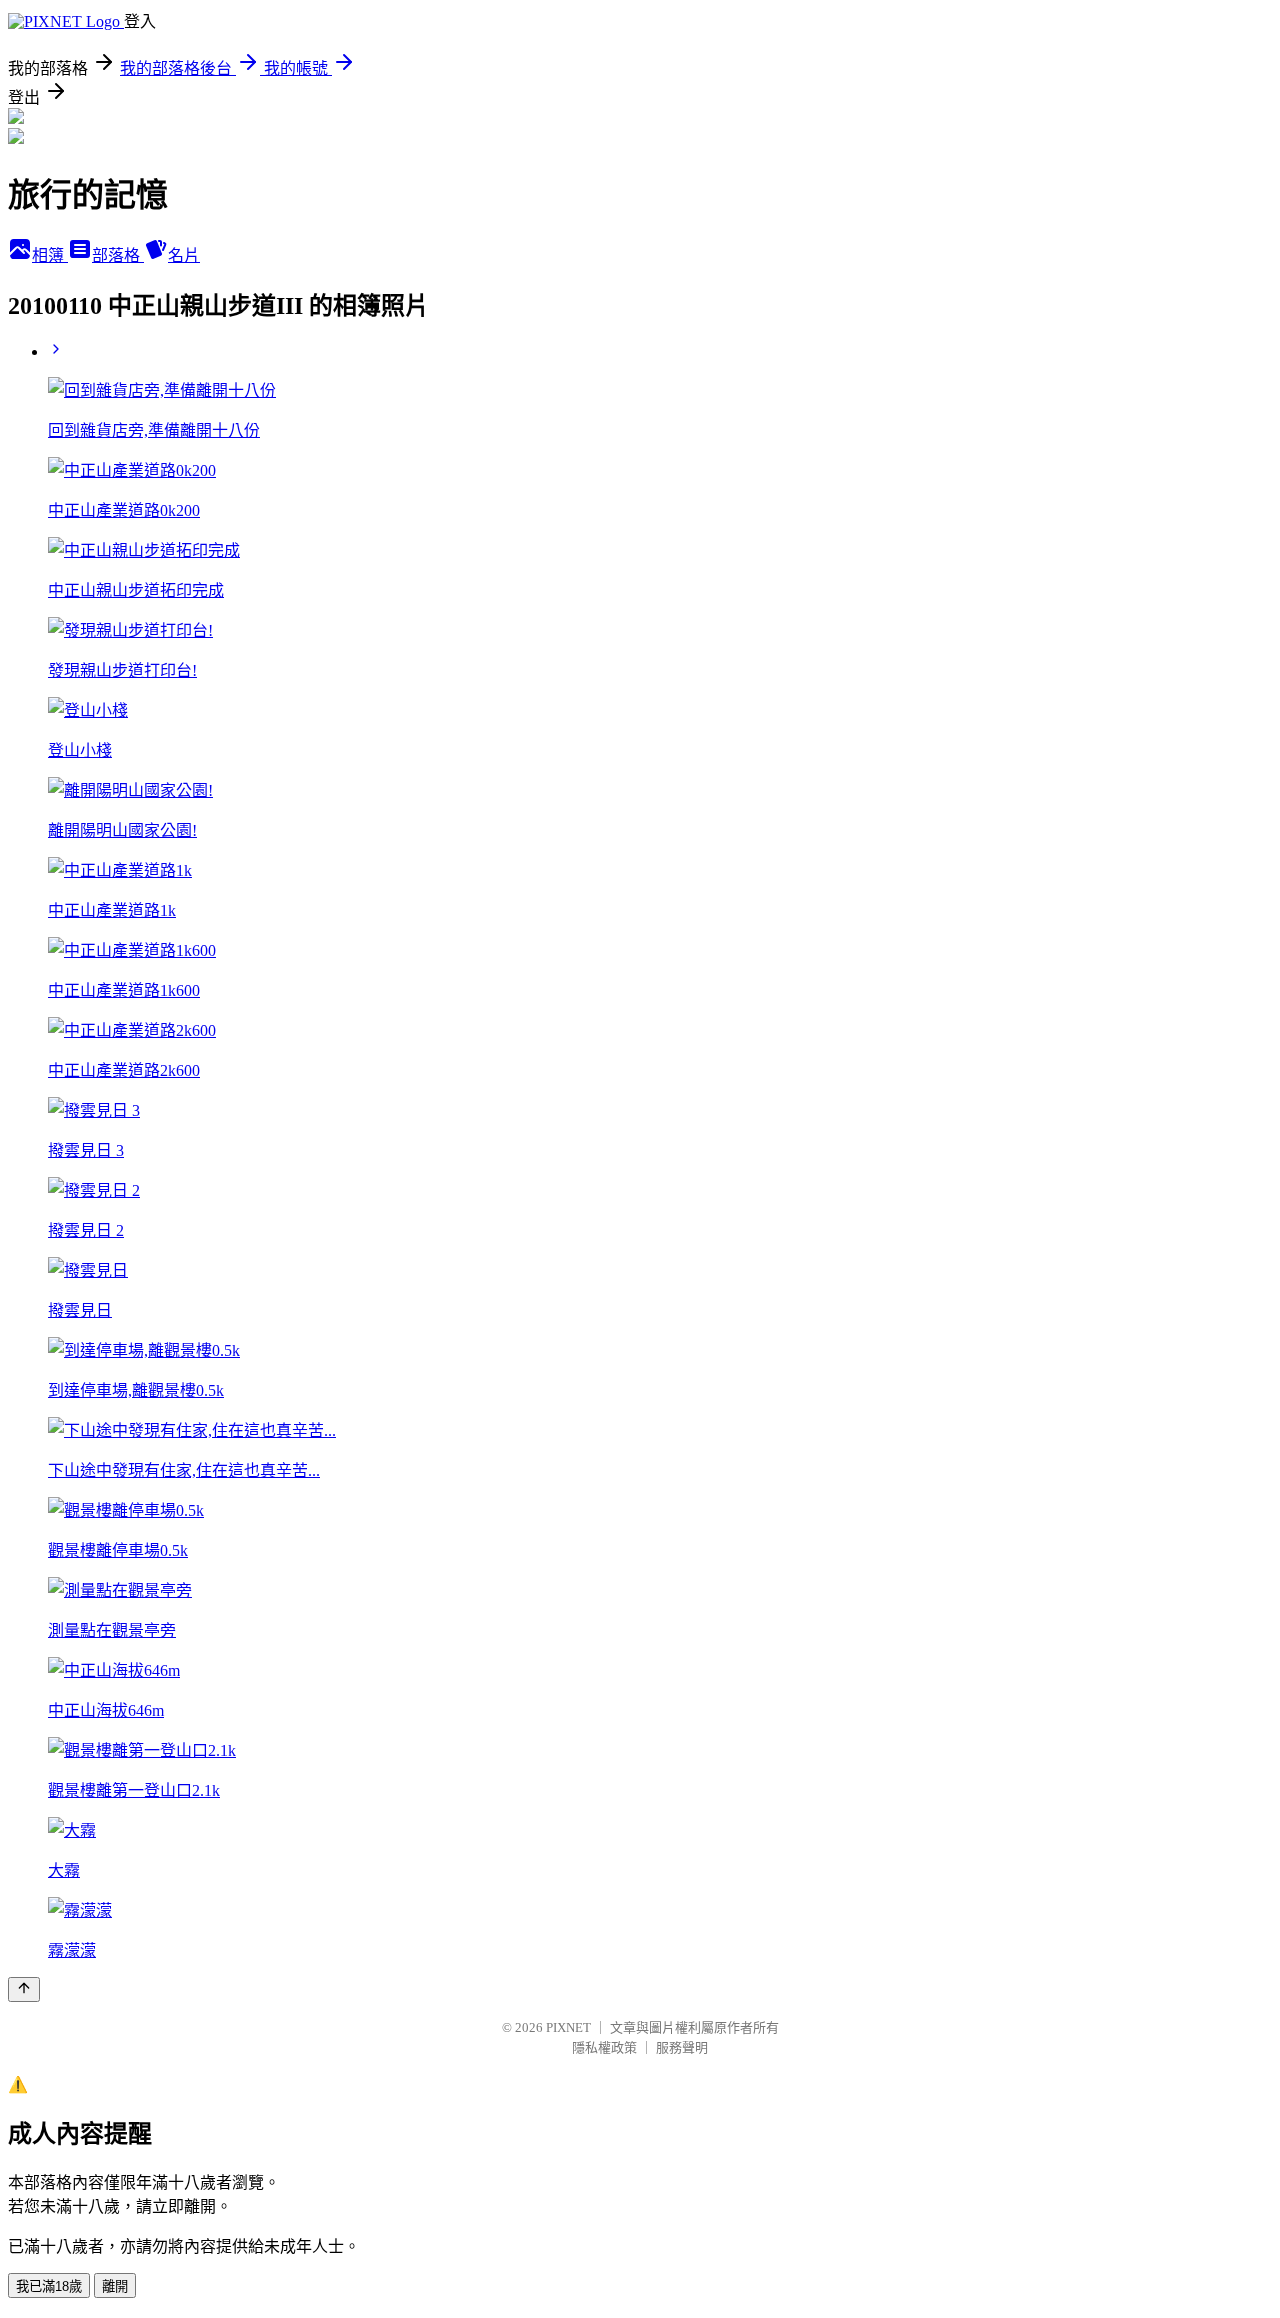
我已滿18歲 (49, 2286)
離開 (115, 2286)
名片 (184, 255)
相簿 (50, 255)
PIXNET (568, 2027)
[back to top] (24, 1989)
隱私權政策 (604, 2047)
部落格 (118, 255)
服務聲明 (682, 2047)
